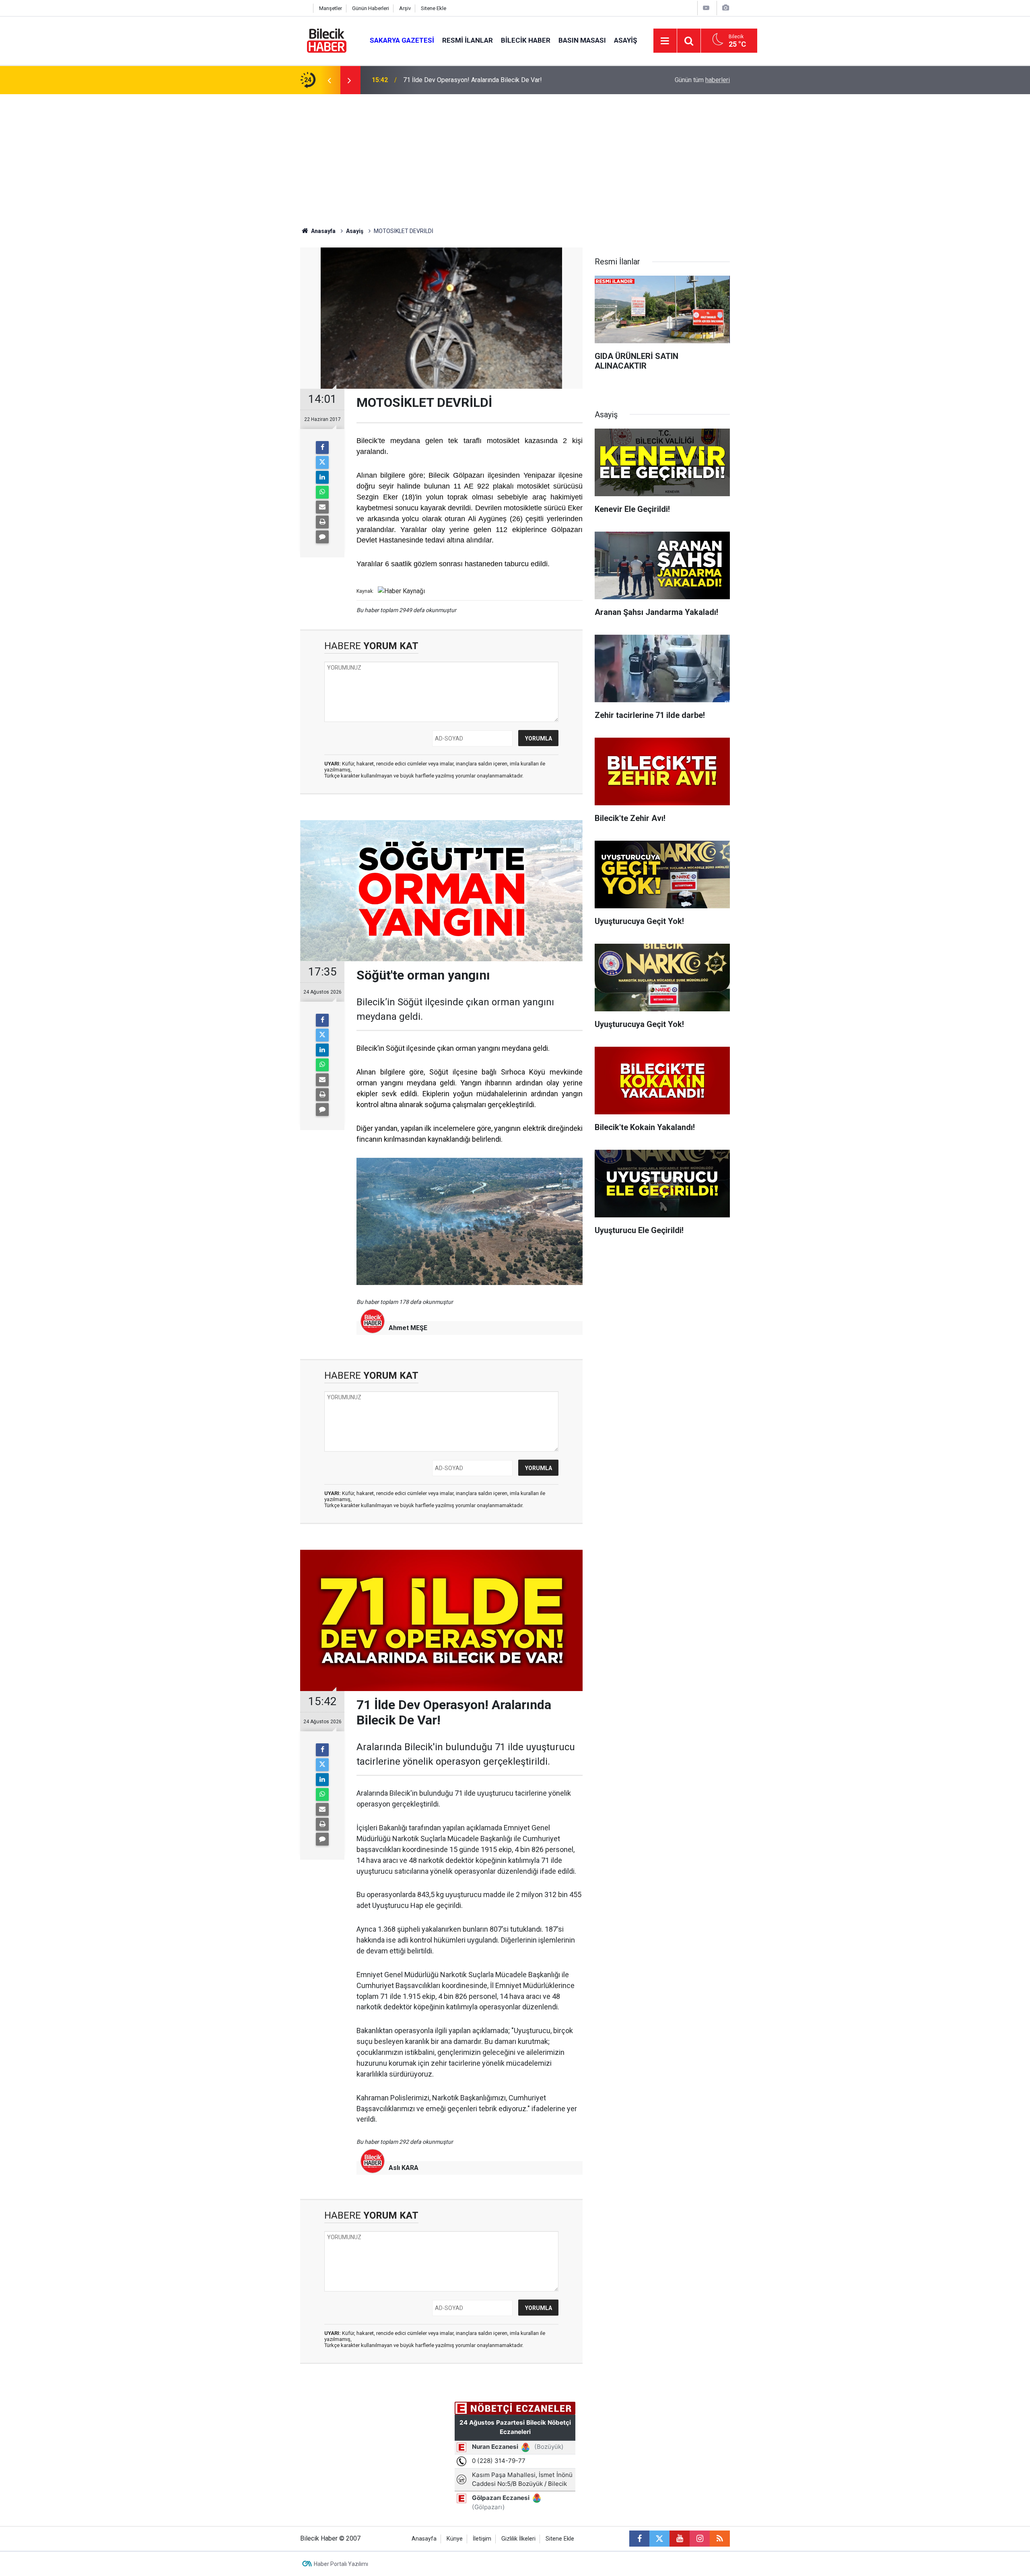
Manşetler (331, 8)
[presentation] (329, 80)
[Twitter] (322, 462)
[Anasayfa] (305, 8)
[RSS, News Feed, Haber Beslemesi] (720, 2539)
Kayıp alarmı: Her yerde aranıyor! (448, 80)
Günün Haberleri (371, 8)
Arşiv (405, 8)
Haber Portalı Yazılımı (341, 2564)
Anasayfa (323, 231)
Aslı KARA (404, 2168)
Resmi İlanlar (468, 40)
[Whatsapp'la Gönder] (322, 492)
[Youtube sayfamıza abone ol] (680, 2539)
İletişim (482, 2539)
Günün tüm (702, 80)
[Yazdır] (322, 522)
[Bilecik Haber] (327, 40)
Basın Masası (582, 40)
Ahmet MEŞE (408, 1328)
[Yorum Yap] (322, 537)
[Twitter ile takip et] (659, 2539)
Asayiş (625, 40)
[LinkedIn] (322, 477)
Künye (455, 2539)
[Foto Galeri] (725, 8)
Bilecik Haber (526, 40)
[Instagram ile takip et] (700, 2539)
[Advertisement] (515, 155)
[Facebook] (322, 448)
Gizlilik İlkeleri (518, 2539)
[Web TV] (706, 8)
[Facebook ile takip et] (639, 2539)
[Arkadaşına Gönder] (322, 507)
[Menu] (665, 41)
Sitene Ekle (434, 8)
